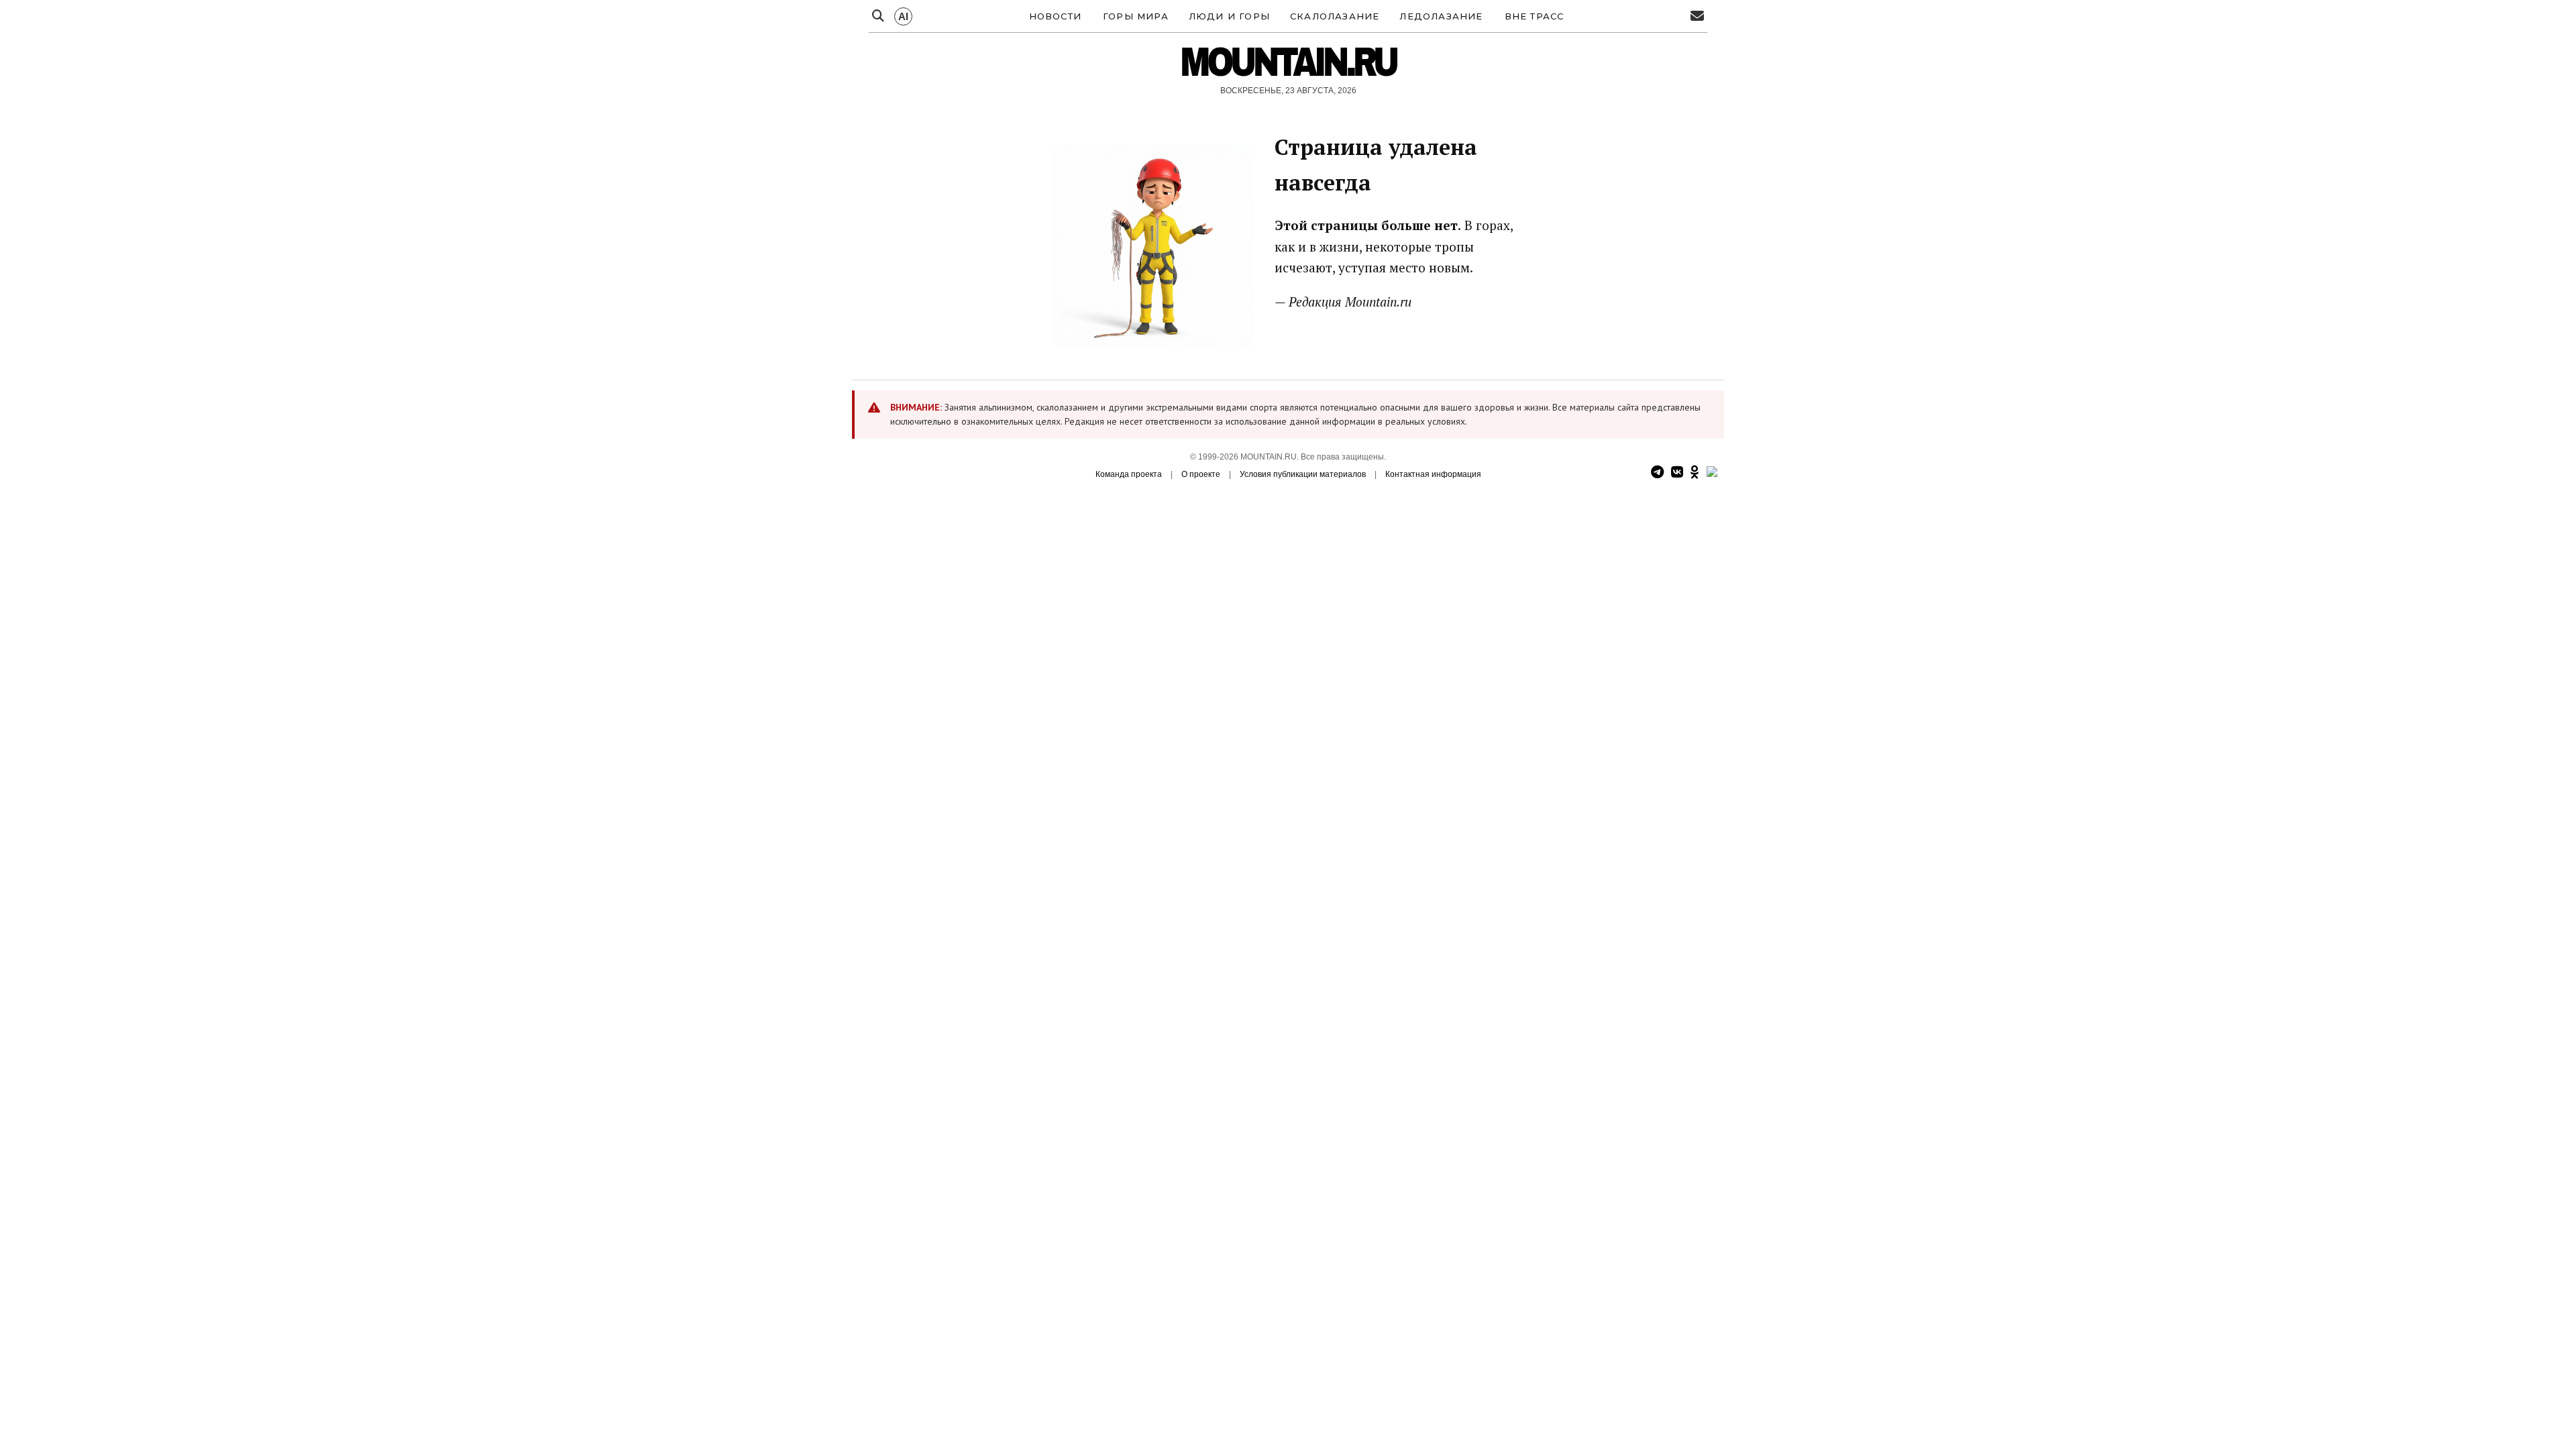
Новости (1055, 16)
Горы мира (1136, 16)
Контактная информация (1433, 474)
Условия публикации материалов (1303, 474)
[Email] (1697, 16)
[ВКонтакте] (1677, 473)
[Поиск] (878, 16)
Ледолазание (1441, 16)
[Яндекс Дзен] (1712, 473)
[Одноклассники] (1695, 473)
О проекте (1201, 474)
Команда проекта (1129, 474)
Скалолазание (1335, 16)
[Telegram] (1657, 473)
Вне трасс (1535, 16)
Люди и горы (1229, 16)
